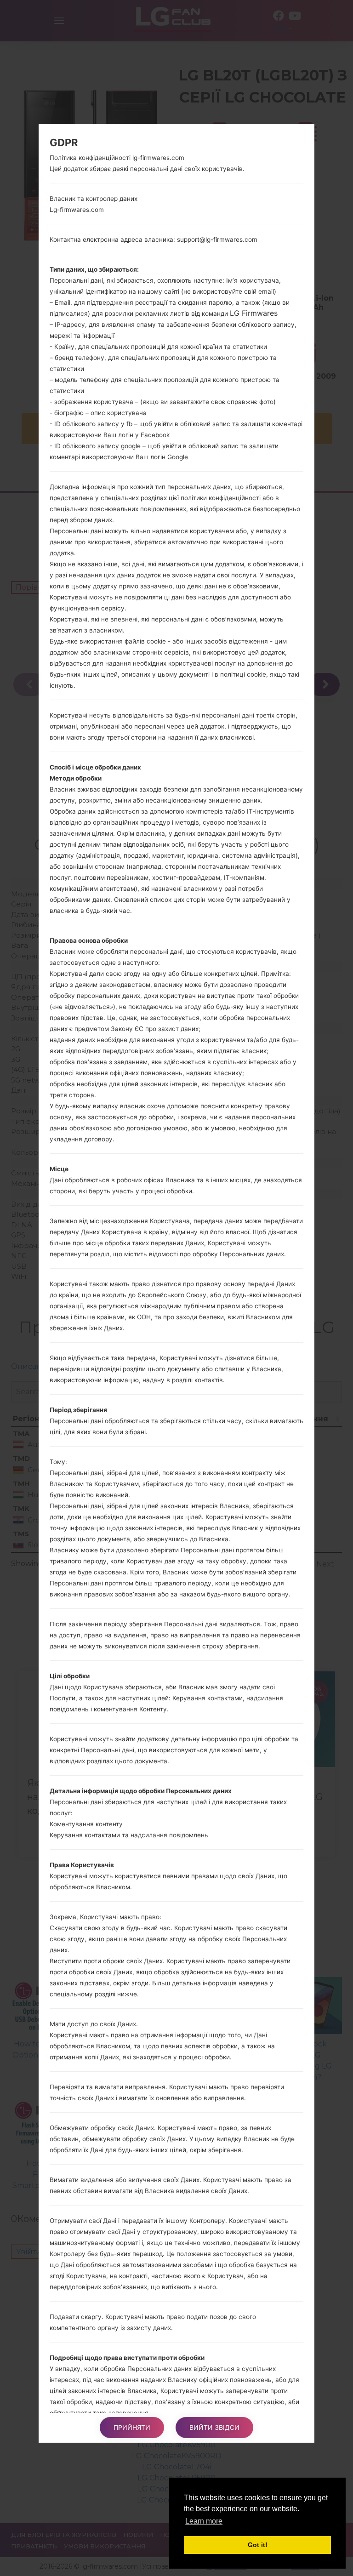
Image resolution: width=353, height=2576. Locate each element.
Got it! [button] (258, 2545)
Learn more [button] (204, 2521)
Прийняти (132, 2427)
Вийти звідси (214, 2427)
